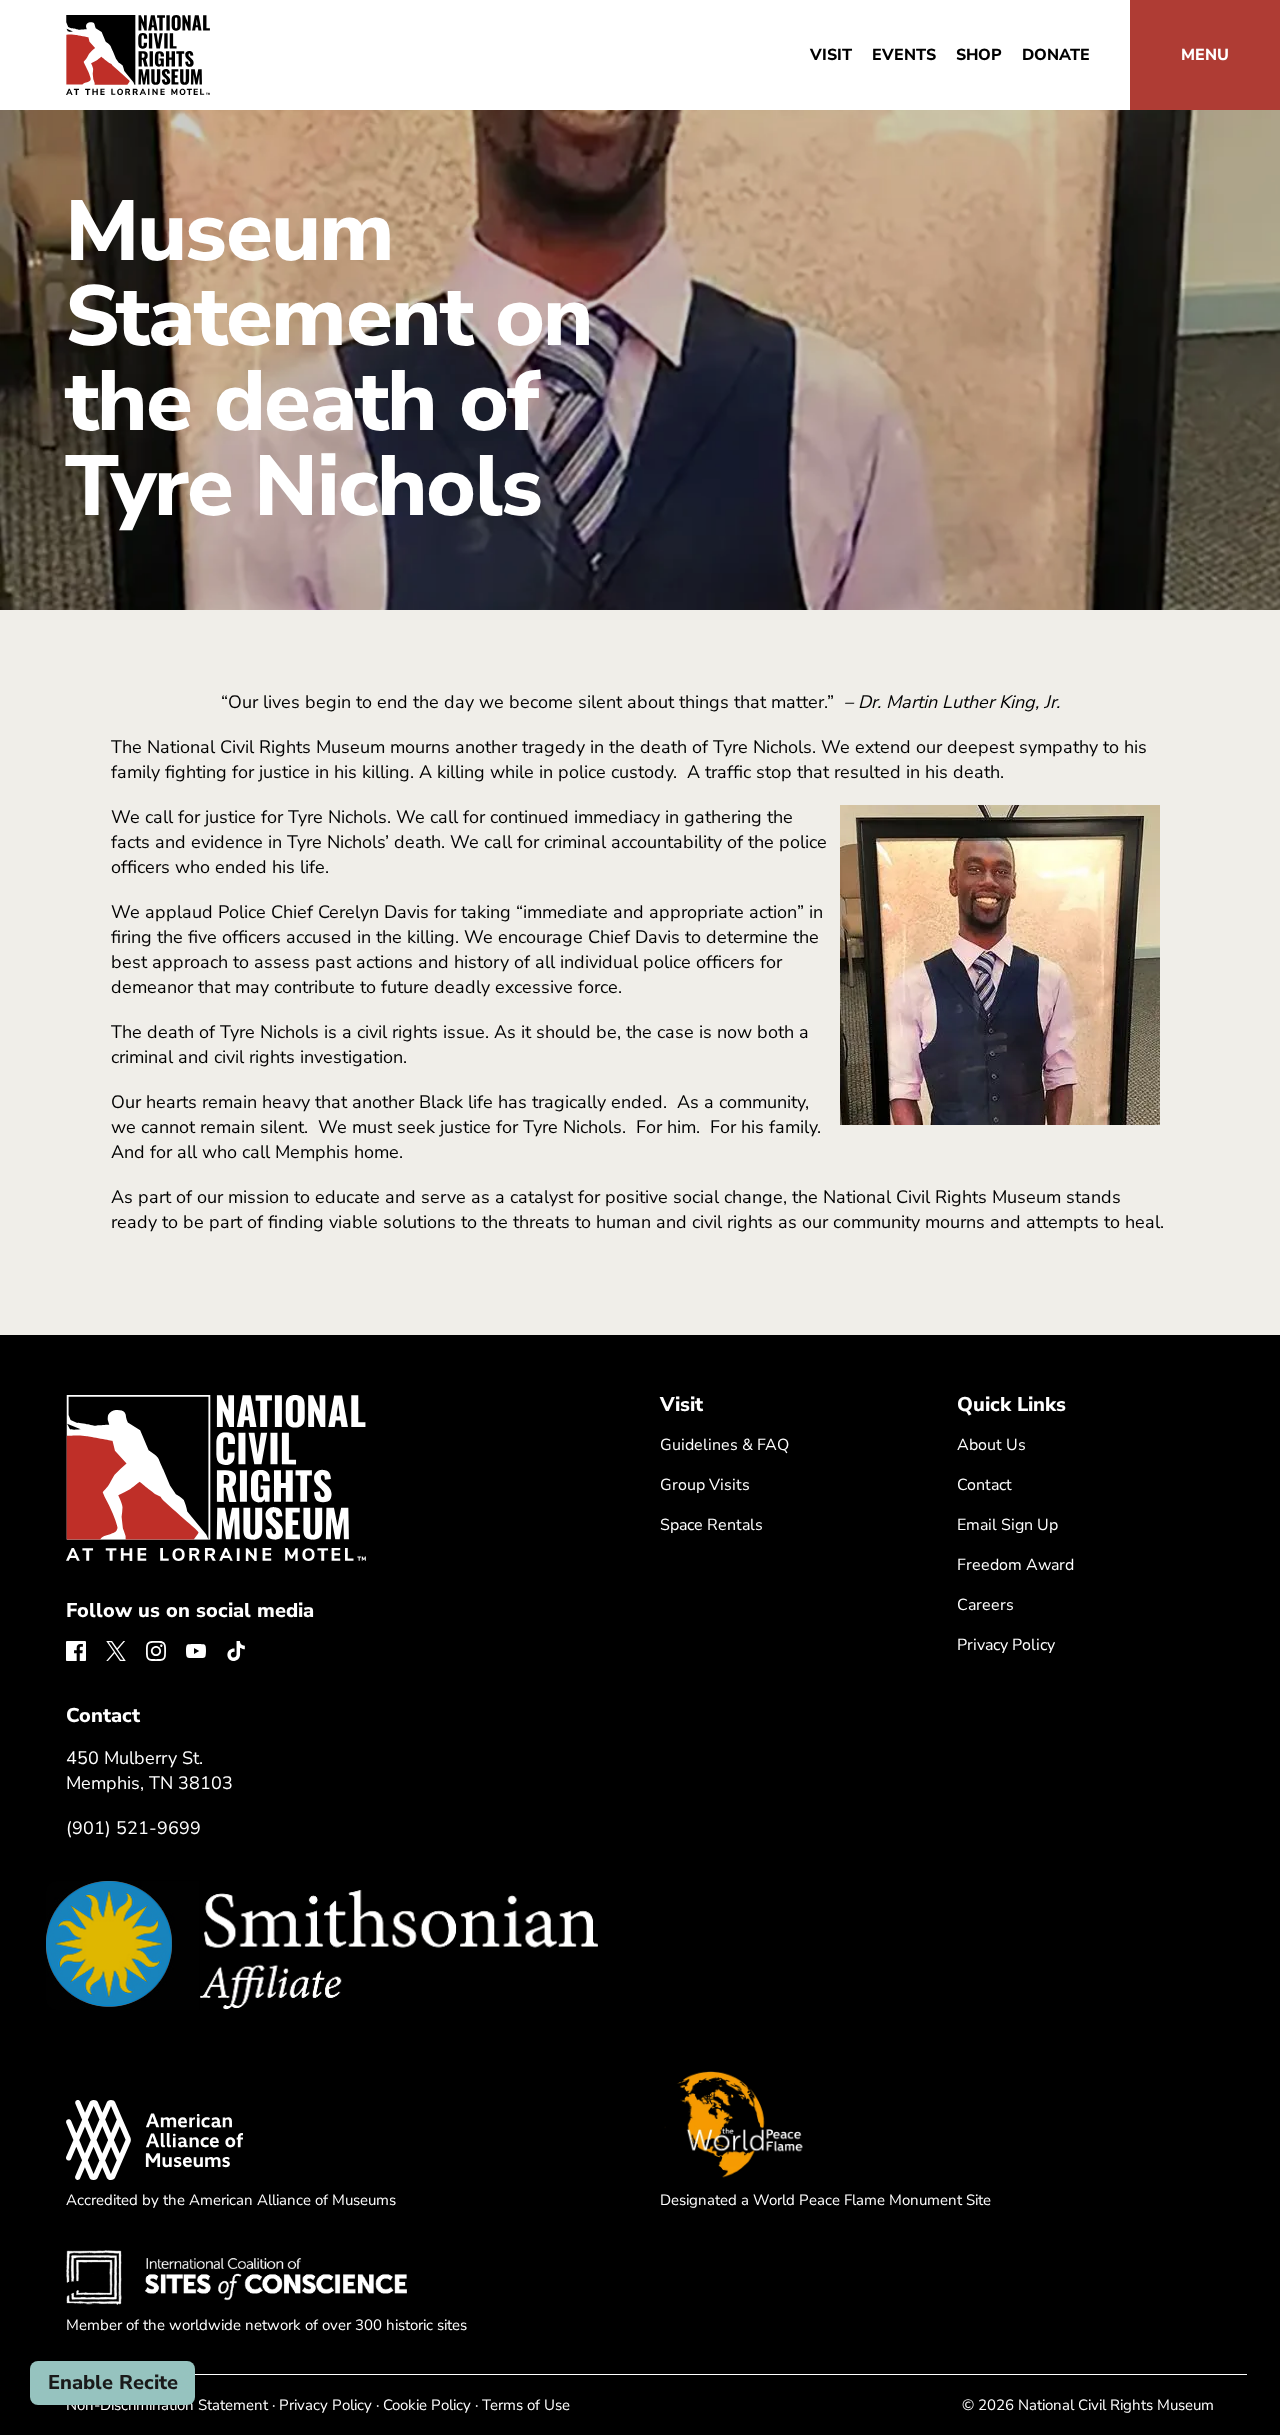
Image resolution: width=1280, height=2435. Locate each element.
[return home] (138, 27)
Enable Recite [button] (113, 2382)
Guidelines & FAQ (724, 1445)
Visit (831, 55)
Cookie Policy (427, 2405)
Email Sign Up (1007, 1525)
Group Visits (705, 1485)
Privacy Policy (1006, 1645)
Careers (985, 1605)
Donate (1056, 55)
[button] (1205, 55)
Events (904, 55)
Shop (979, 55)
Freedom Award (1015, 1565)
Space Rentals (711, 1525)
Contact (984, 1485)
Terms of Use (526, 2405)
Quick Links (1011, 1405)
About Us (991, 1445)
